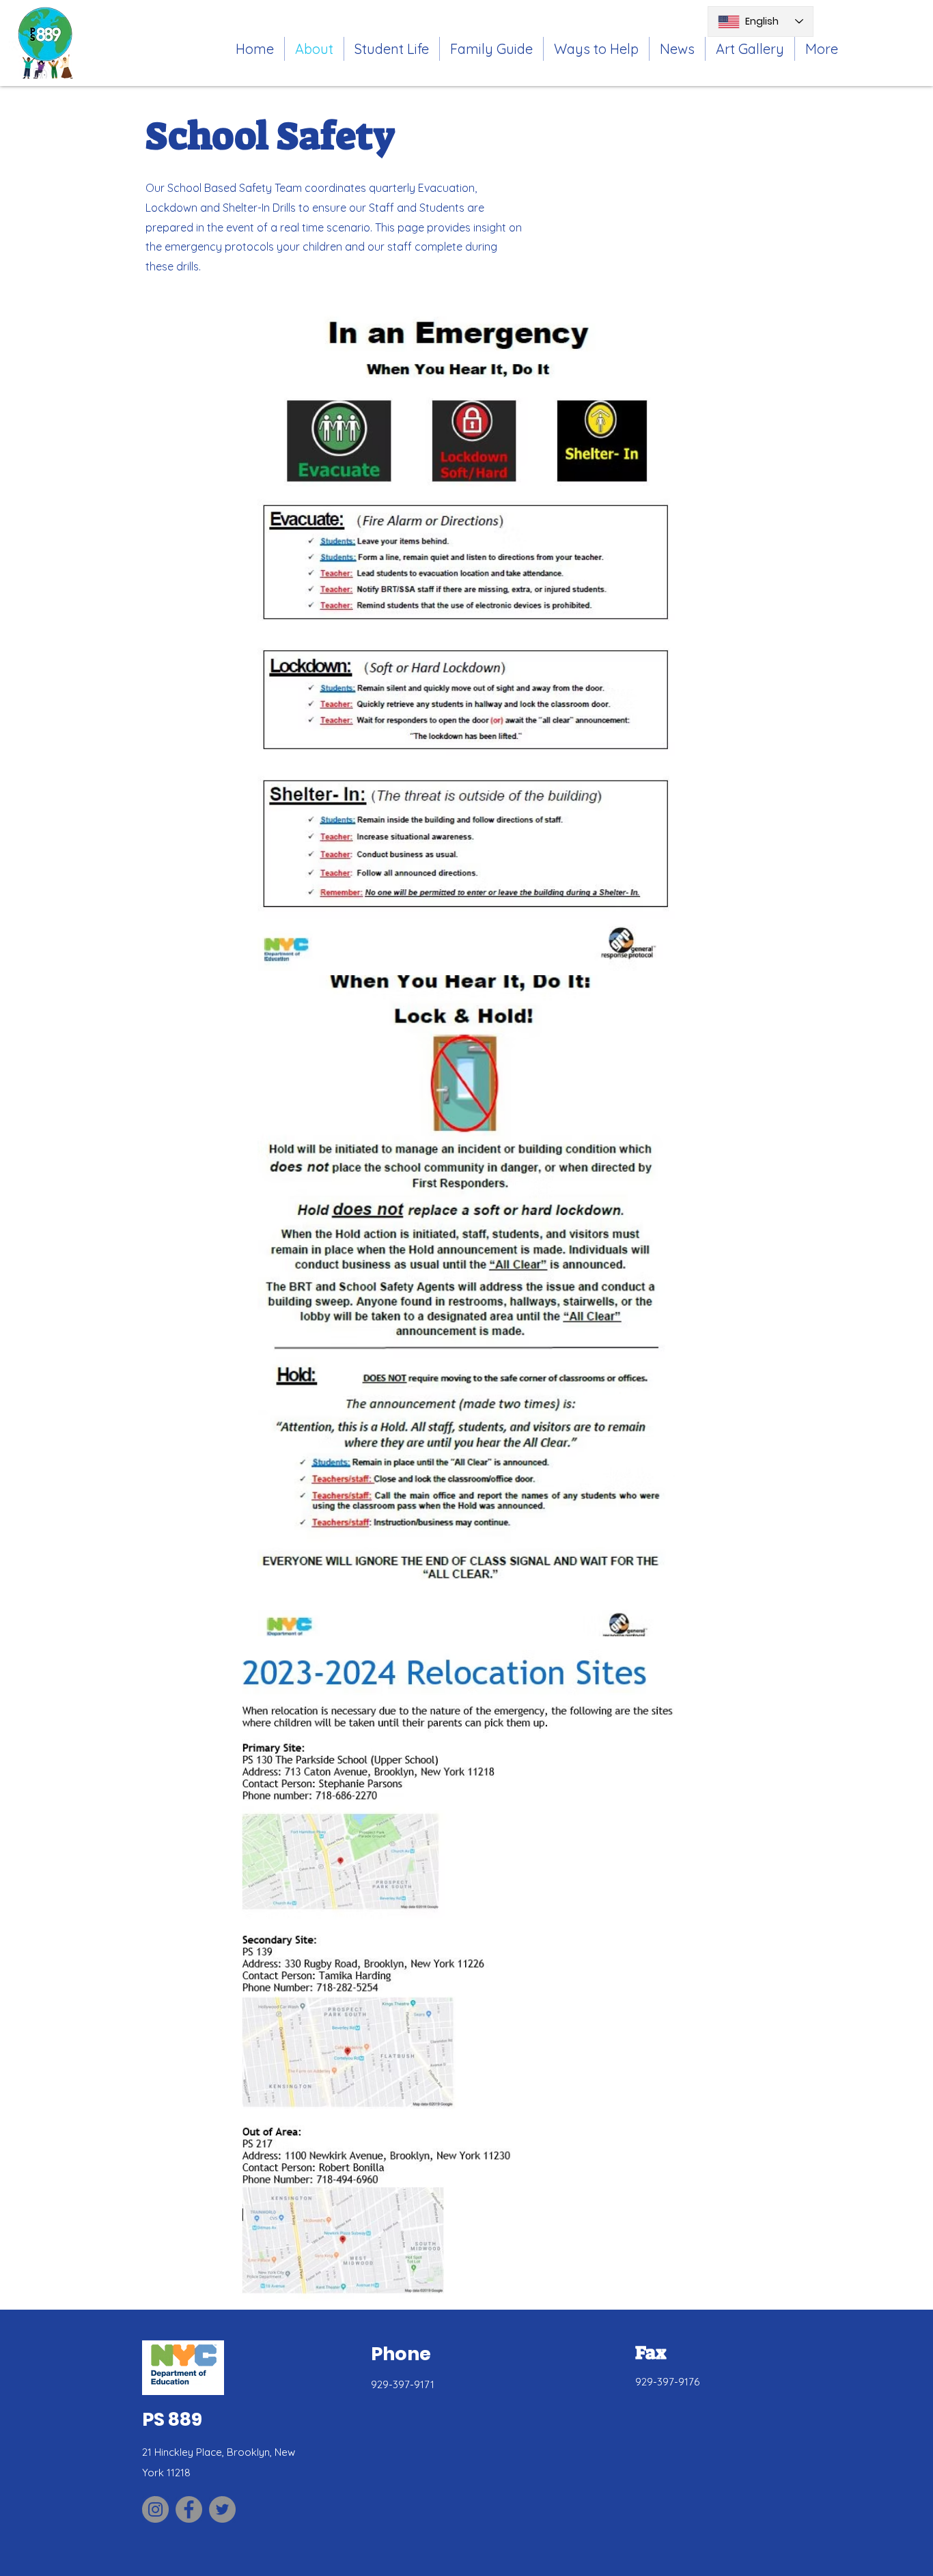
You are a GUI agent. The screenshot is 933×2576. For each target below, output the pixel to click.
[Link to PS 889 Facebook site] (189, 2509)
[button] (392, 49)
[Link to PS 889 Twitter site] (222, 2509)
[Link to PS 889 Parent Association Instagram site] (155, 2509)
